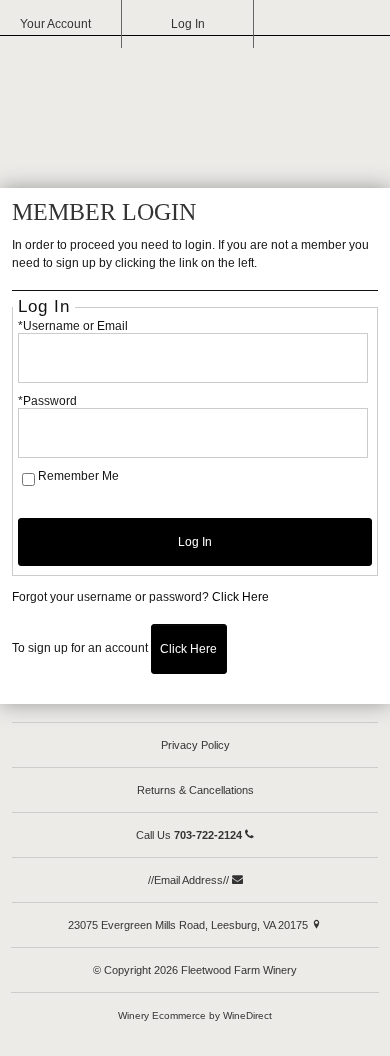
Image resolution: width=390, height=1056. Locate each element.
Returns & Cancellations (195, 790)
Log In (188, 24)
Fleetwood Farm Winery (195, 106)
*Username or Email (73, 326)
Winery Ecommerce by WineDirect (195, 1015)
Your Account (55, 24)
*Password (47, 401)
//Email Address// (190, 880)
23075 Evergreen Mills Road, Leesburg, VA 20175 (189, 925)
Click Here (240, 597)
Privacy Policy (195, 745)
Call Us (189, 835)
